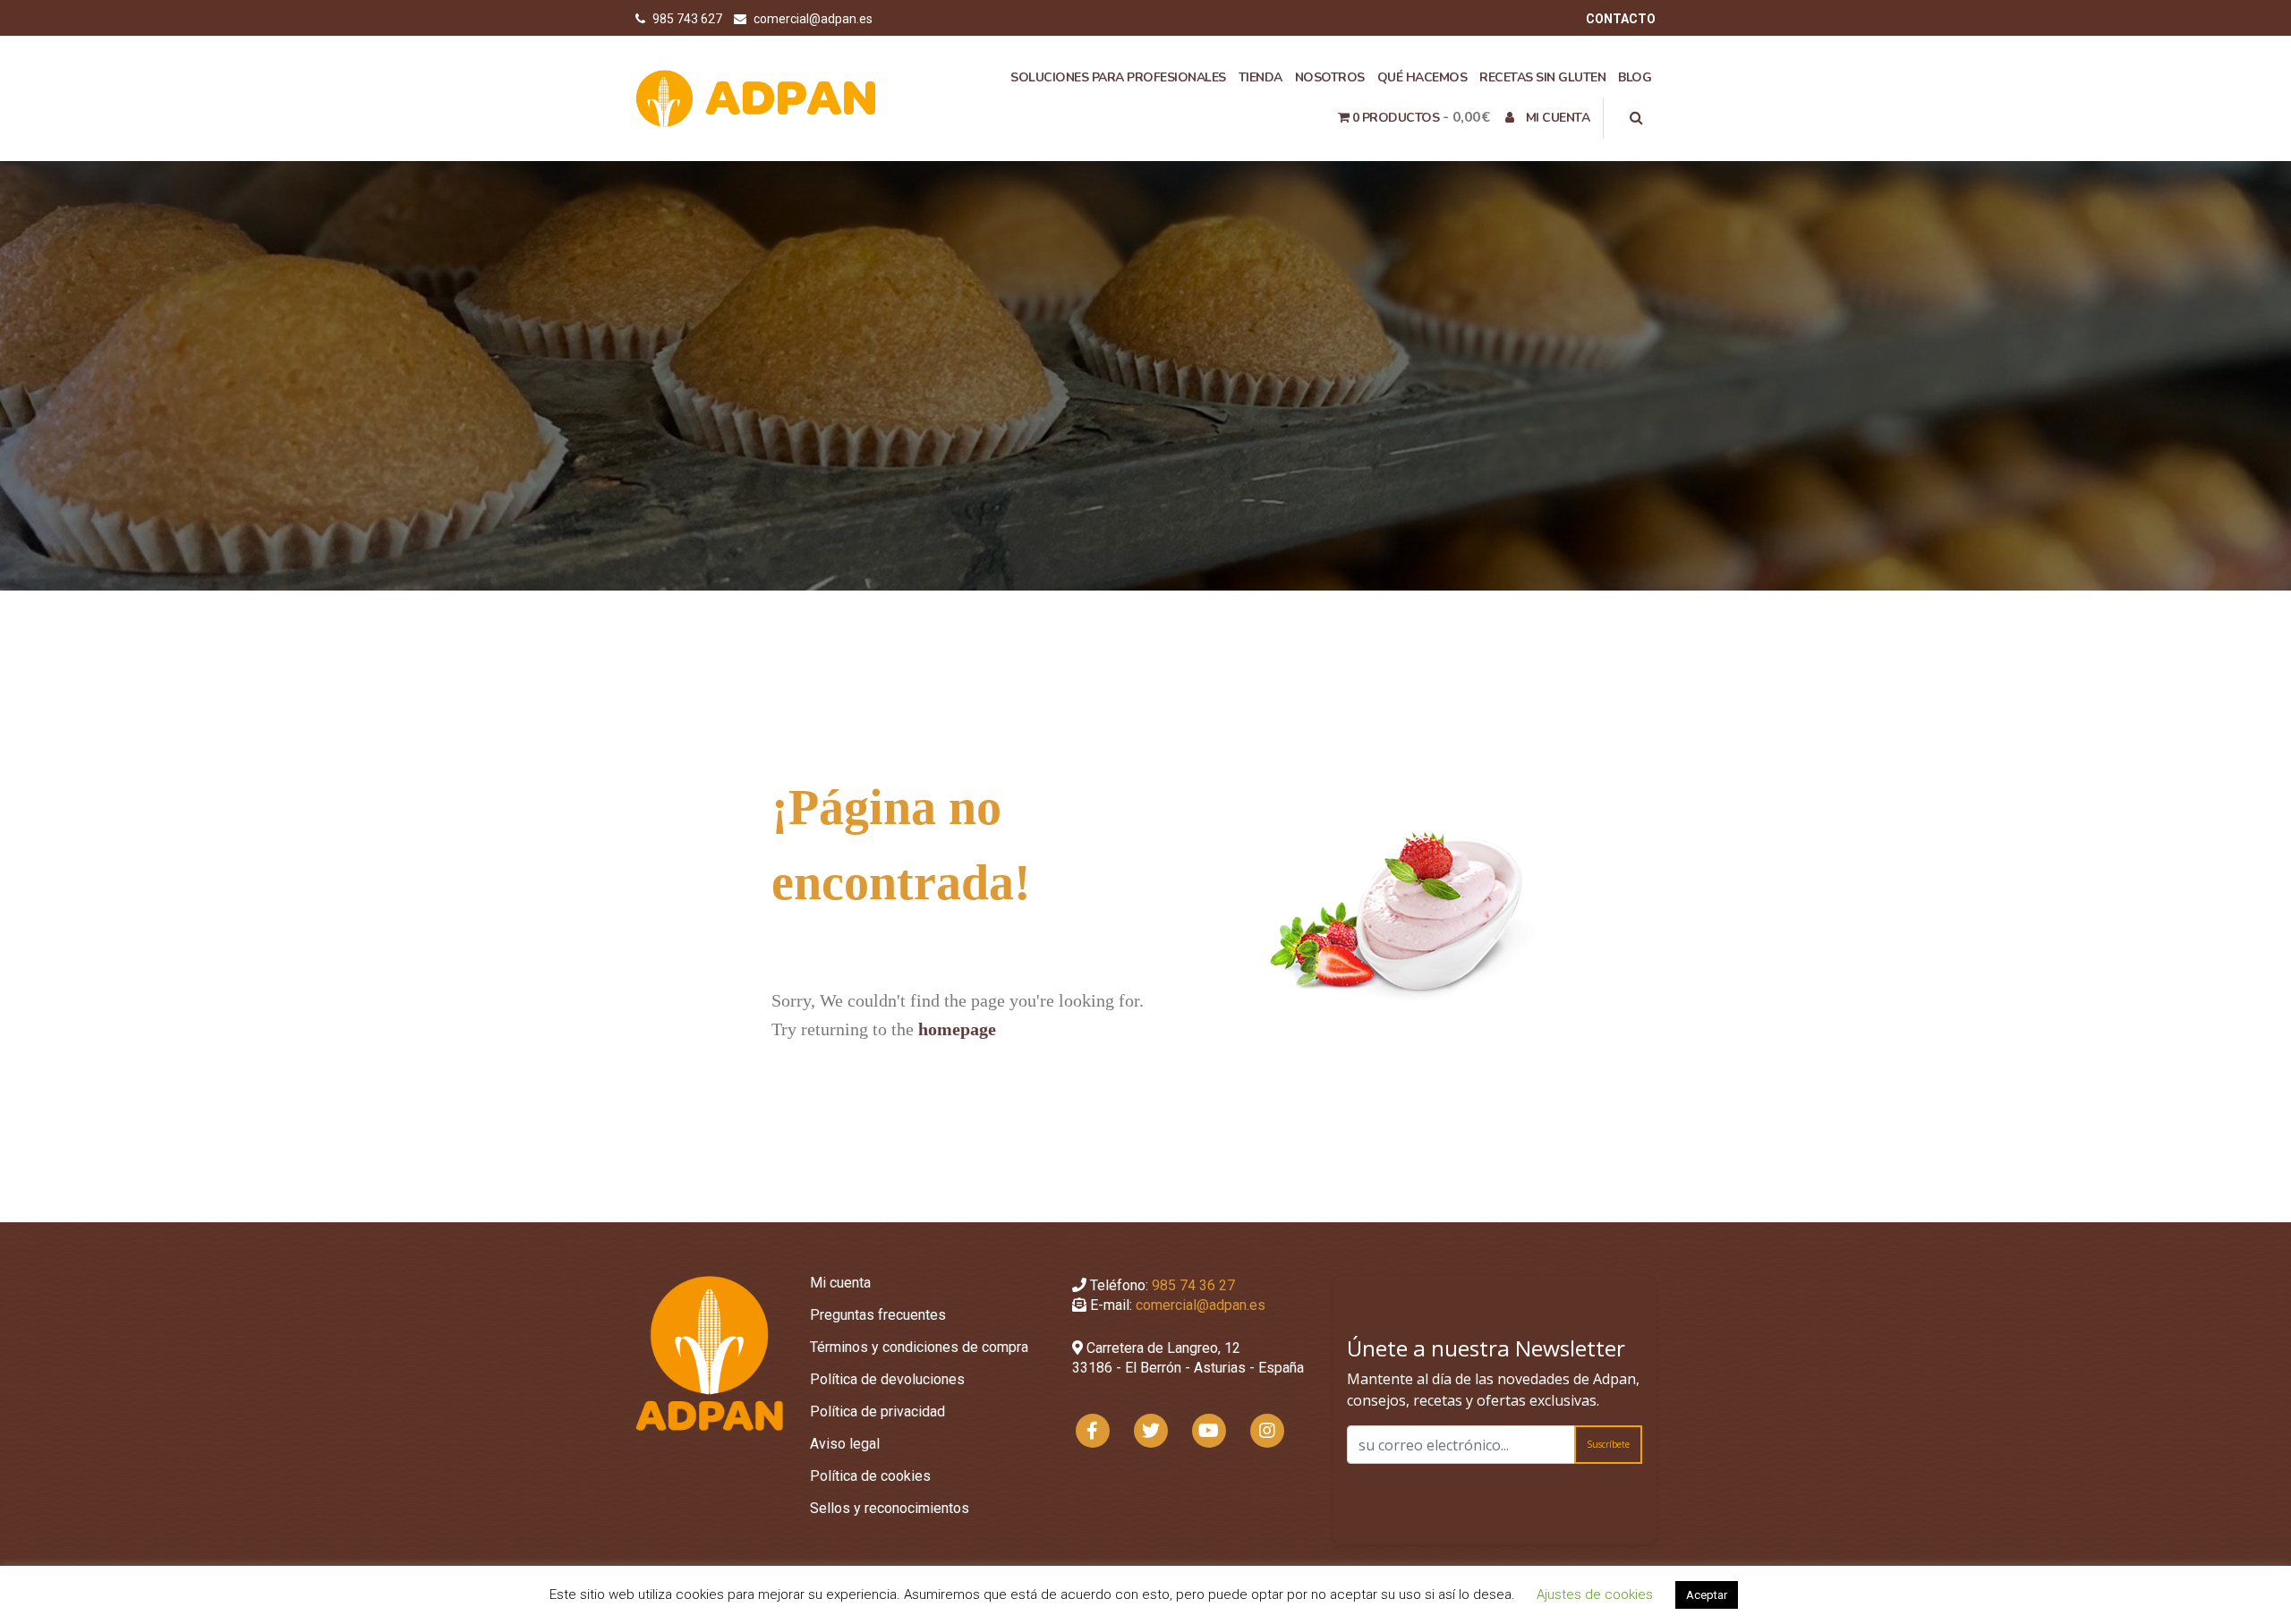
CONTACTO (1621, 19)
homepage (957, 1029)
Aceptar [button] (1707, 1595)
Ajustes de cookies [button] (1595, 1594)
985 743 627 (689, 19)
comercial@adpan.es (813, 19)
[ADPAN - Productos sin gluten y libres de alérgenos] (756, 98)
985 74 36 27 (1193, 1285)
